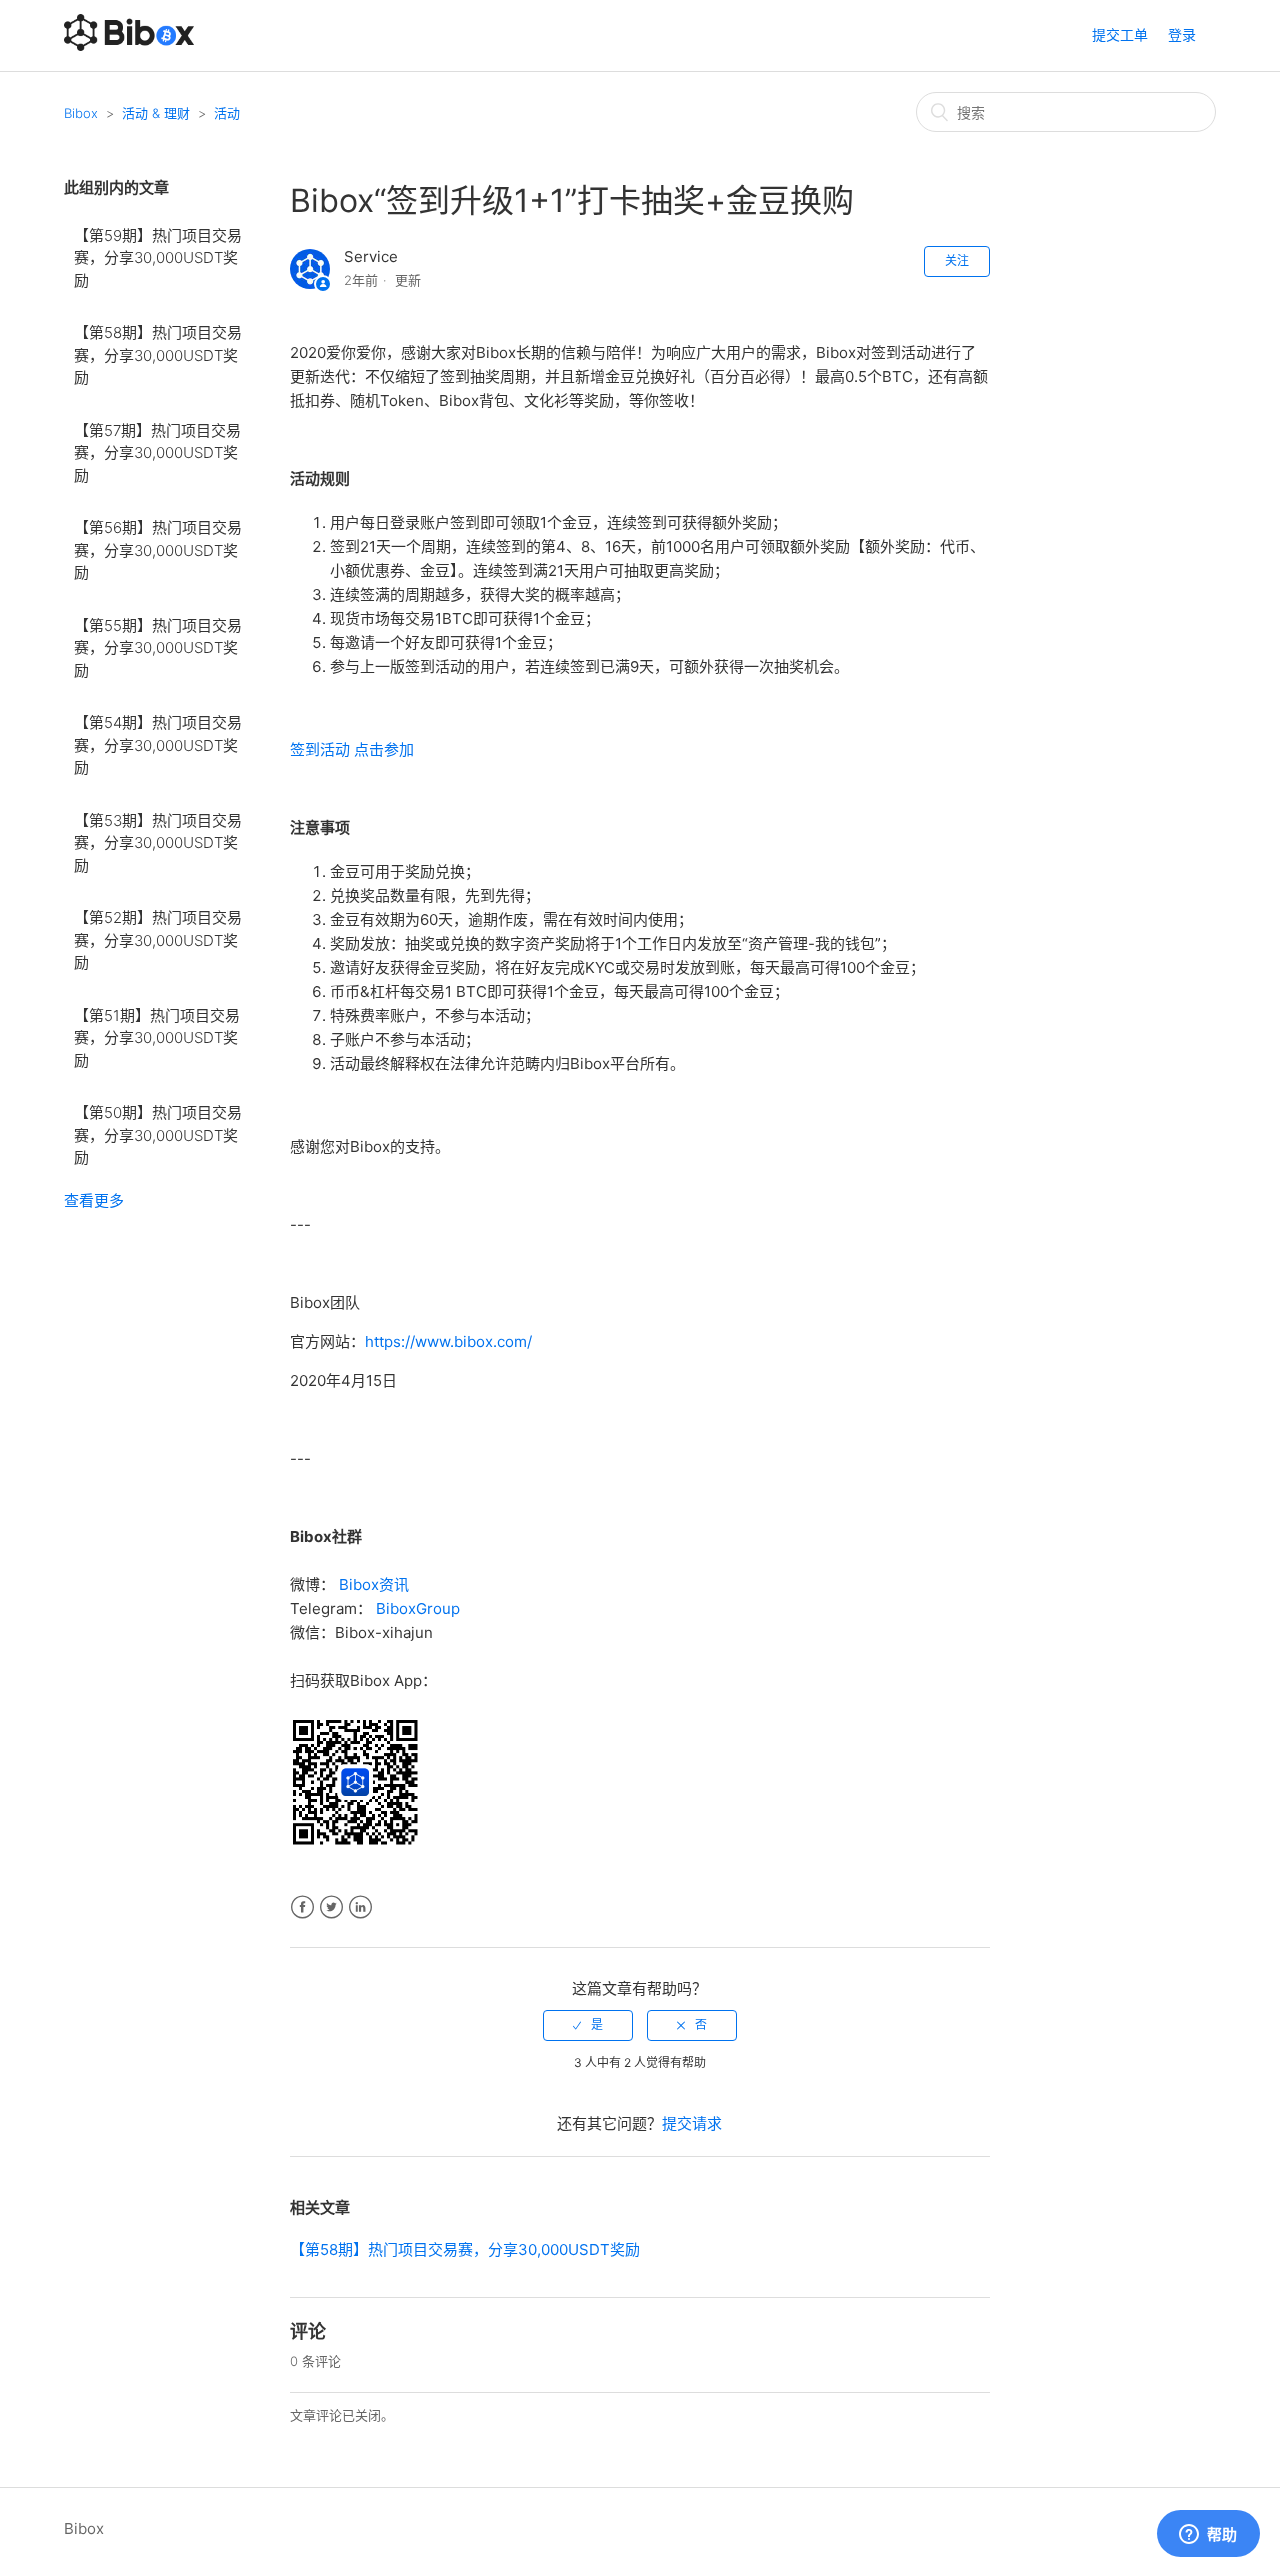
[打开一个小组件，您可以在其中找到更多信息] (1208, 2535)
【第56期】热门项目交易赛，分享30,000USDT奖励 (158, 550)
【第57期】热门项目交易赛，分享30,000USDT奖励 (157, 453)
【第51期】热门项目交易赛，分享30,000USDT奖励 (157, 1038)
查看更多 (94, 1200)
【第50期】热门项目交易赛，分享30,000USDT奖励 (158, 1135)
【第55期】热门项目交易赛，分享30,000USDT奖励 (158, 648)
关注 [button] (957, 260)
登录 (1182, 34)
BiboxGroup (418, 1608)
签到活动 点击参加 (352, 749)
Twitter (331, 1907)
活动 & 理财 (156, 113)
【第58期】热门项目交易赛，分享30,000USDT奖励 (158, 355)
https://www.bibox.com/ (448, 1341)
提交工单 (1120, 34)
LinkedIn (360, 1907)
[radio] (588, 2025)
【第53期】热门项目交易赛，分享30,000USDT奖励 (158, 843)
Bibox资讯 (374, 1584)
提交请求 (692, 2123)
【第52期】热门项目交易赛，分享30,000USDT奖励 (158, 940)
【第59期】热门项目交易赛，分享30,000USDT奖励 (158, 258)
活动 (227, 113)
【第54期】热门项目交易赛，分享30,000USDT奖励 (158, 745)
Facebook (302, 1907)
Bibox (81, 113)
